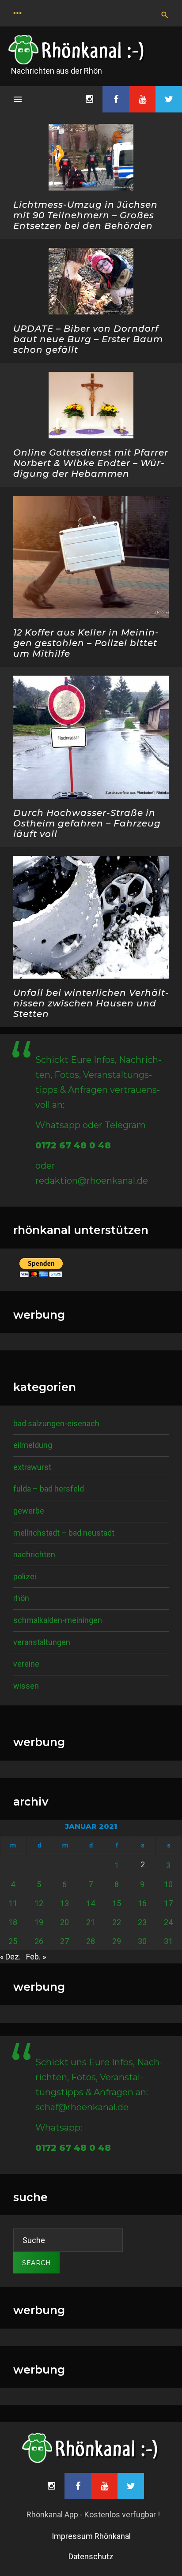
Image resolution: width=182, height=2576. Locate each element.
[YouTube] (142, 99)
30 (142, 1941)
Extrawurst (32, 1467)
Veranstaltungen (42, 1642)
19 (39, 1922)
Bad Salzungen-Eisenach (56, 1423)
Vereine (26, 1664)
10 (168, 1884)
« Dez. (10, 1957)
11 (13, 1903)
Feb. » (36, 1957)
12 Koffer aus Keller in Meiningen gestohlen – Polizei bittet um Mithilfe (86, 643)
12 (39, 1903)
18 (13, 1922)
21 (91, 1922)
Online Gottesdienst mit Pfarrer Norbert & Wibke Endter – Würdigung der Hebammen (91, 463)
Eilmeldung (33, 1445)
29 (117, 1941)
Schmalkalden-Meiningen (58, 1620)
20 (64, 1922)
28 (91, 1941)
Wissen (26, 1686)
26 (39, 1941)
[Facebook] (116, 99)
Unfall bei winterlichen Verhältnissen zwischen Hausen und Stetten (91, 1003)
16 (142, 1903)
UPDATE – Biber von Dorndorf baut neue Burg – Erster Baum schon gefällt (88, 339)
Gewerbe (29, 1511)
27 (64, 1941)
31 (168, 1941)
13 (64, 1903)
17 (168, 1903)
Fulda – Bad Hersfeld (49, 1489)
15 (117, 1903)
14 (91, 1903)
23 (142, 1922)
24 (168, 1922)
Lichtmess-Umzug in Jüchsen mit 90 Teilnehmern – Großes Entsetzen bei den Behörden (85, 215)
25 (13, 1941)
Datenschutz (91, 2556)
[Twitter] (169, 99)
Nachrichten (34, 1554)
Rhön (21, 1598)
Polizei (25, 1576)
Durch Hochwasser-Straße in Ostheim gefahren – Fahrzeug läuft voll (87, 823)
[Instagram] (89, 99)
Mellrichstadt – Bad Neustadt (64, 1533)
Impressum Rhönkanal (91, 2536)
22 (117, 1922)
